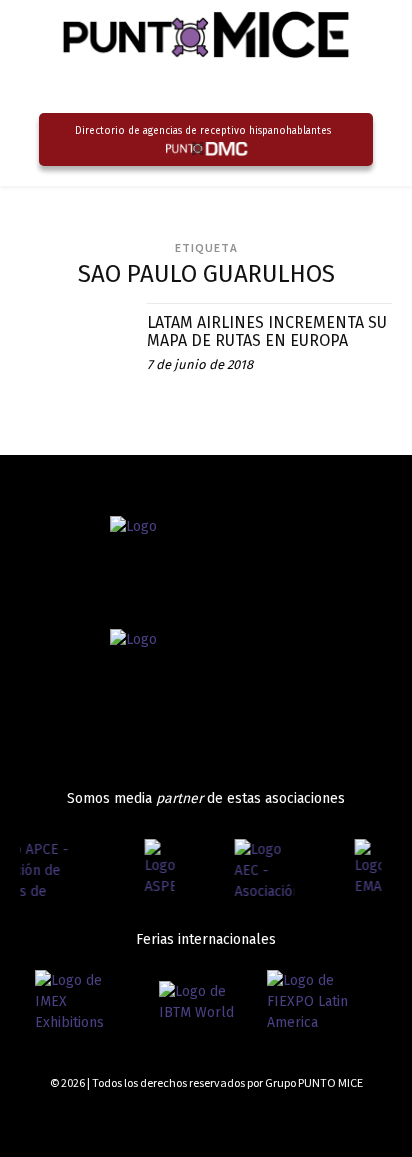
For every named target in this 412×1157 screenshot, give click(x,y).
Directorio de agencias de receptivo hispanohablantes (203, 131)
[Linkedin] (349, 1119)
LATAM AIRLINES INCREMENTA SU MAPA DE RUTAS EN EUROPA (267, 331)
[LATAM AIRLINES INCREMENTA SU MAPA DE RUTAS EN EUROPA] (76, 359)
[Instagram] (314, 1119)
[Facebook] (278, 1119)
